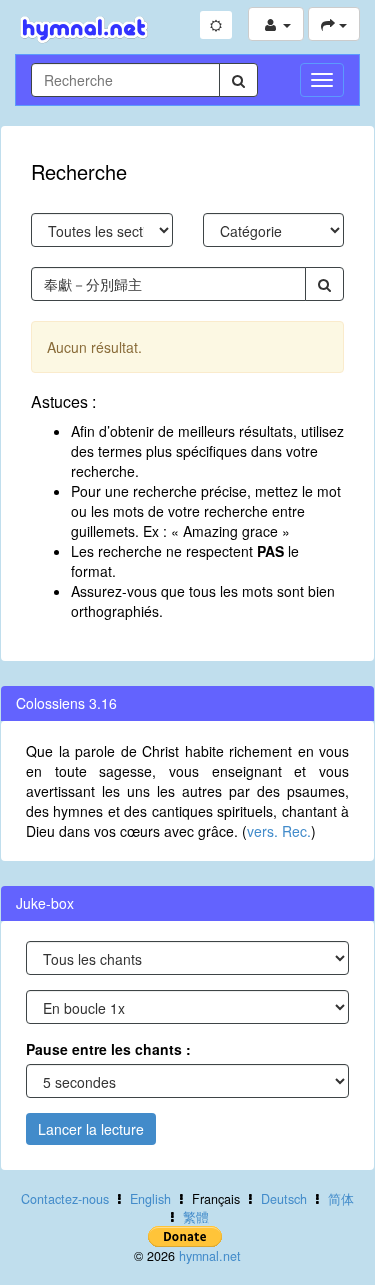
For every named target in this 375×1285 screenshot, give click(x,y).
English (150, 1199)
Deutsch (284, 1199)
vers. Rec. (279, 831)
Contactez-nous (65, 1199)
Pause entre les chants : (108, 1049)
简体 (341, 1199)
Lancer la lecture (91, 1129)
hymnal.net (210, 1256)
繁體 (196, 1217)
